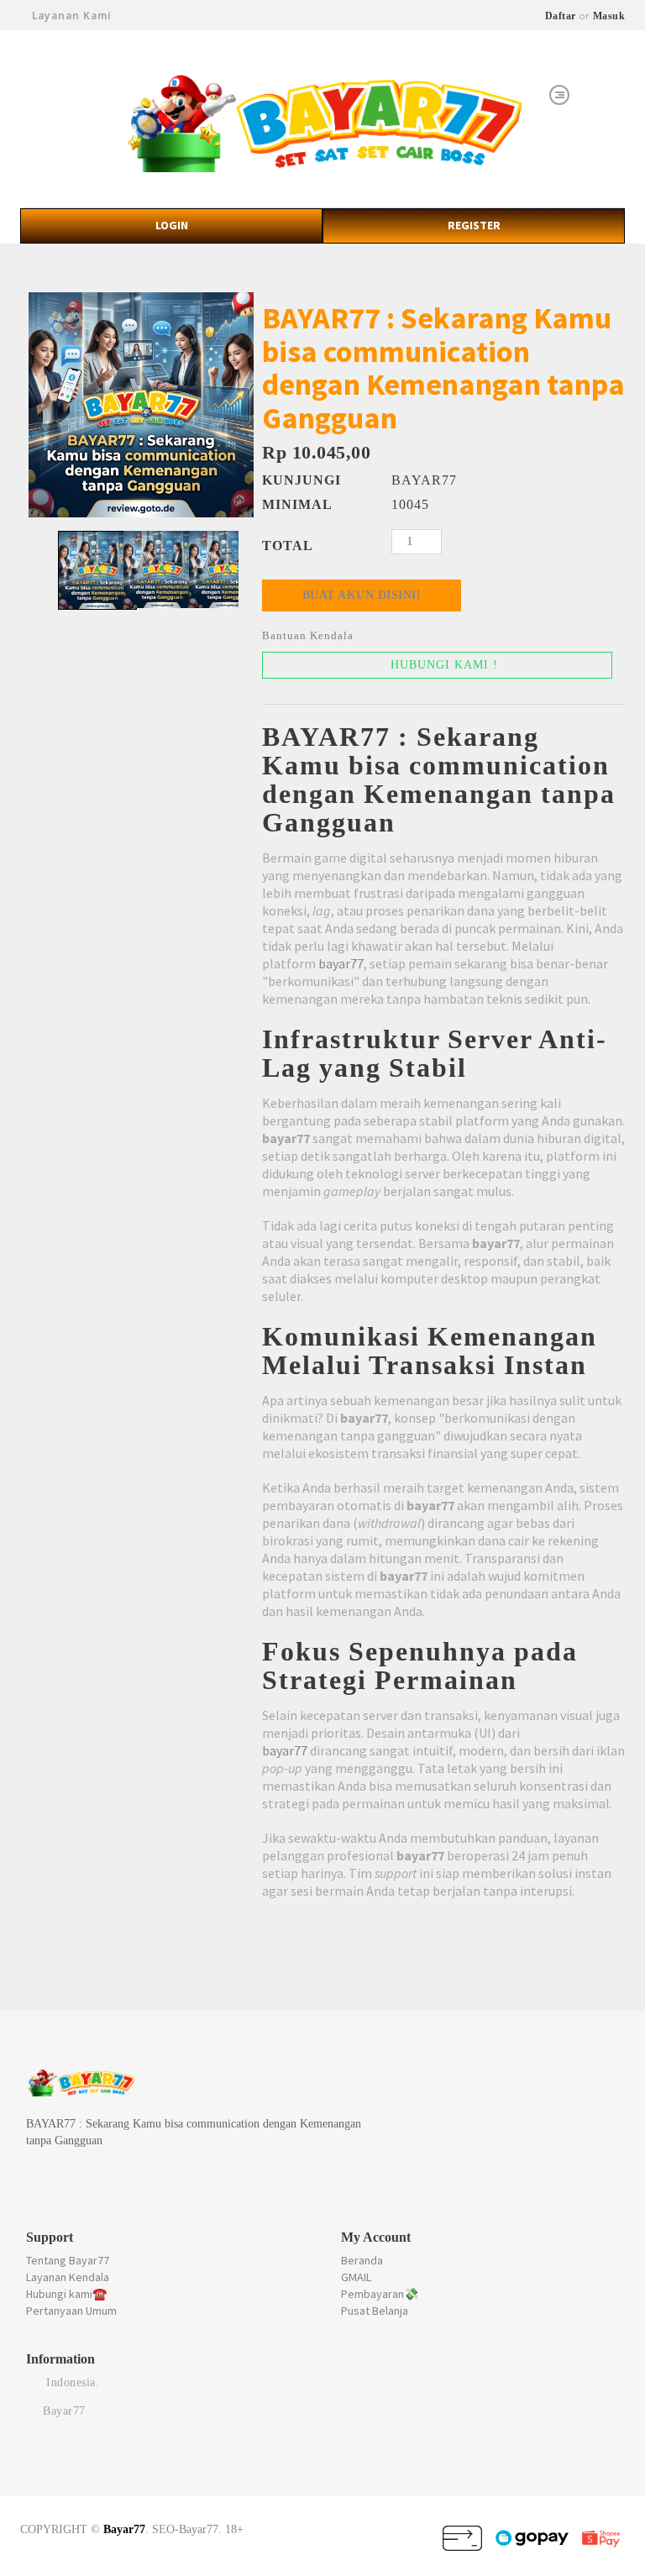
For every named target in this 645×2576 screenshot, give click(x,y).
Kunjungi (302, 480)
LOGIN (172, 225)
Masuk (609, 16)
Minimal (297, 504)
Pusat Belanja (375, 2311)
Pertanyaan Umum (71, 2311)
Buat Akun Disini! (362, 595)
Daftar (561, 16)
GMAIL (356, 2277)
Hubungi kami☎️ (66, 2294)
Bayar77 (124, 2529)
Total (288, 546)
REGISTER (474, 225)
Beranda (362, 2260)
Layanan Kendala (68, 2277)
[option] (141, 405)
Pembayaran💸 (380, 2294)
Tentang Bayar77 (68, 2260)
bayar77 (341, 963)
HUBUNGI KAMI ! (442, 665)
